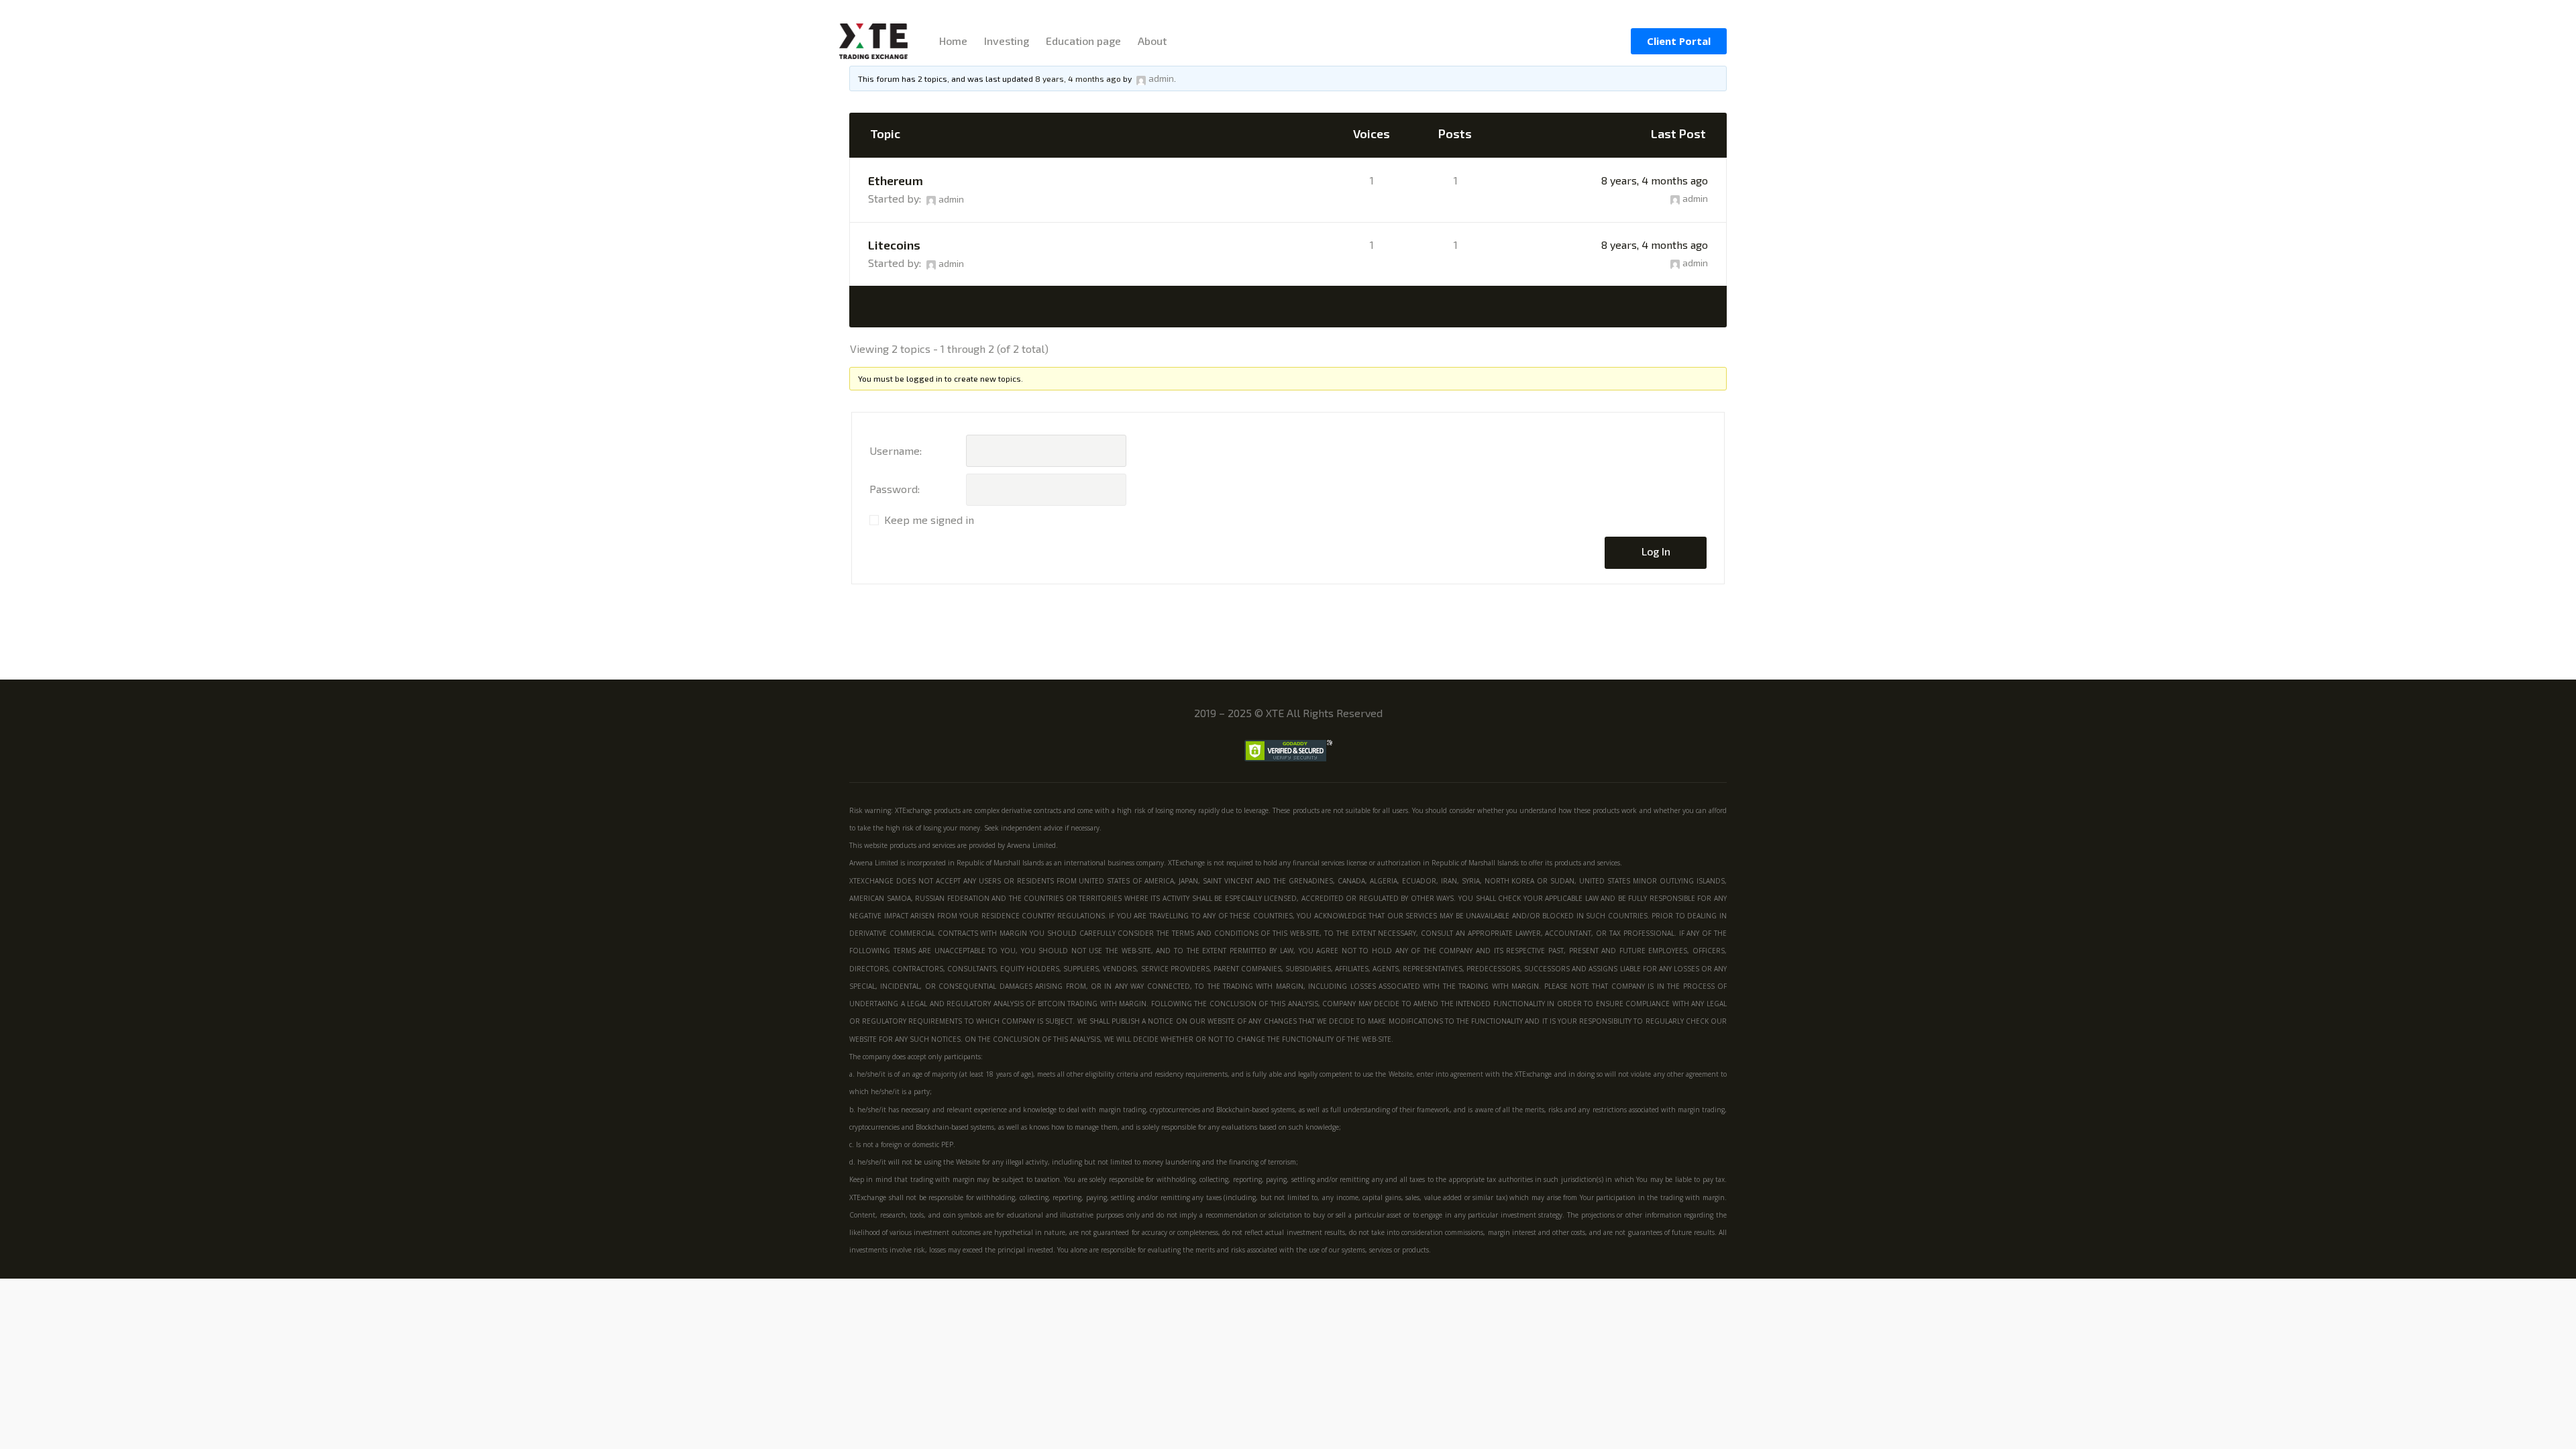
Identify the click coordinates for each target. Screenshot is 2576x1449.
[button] (1679, 41)
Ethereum (896, 180)
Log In (1656, 551)
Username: (896, 450)
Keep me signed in (929, 520)
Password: (895, 489)
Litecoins (894, 245)
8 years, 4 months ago (1655, 180)
